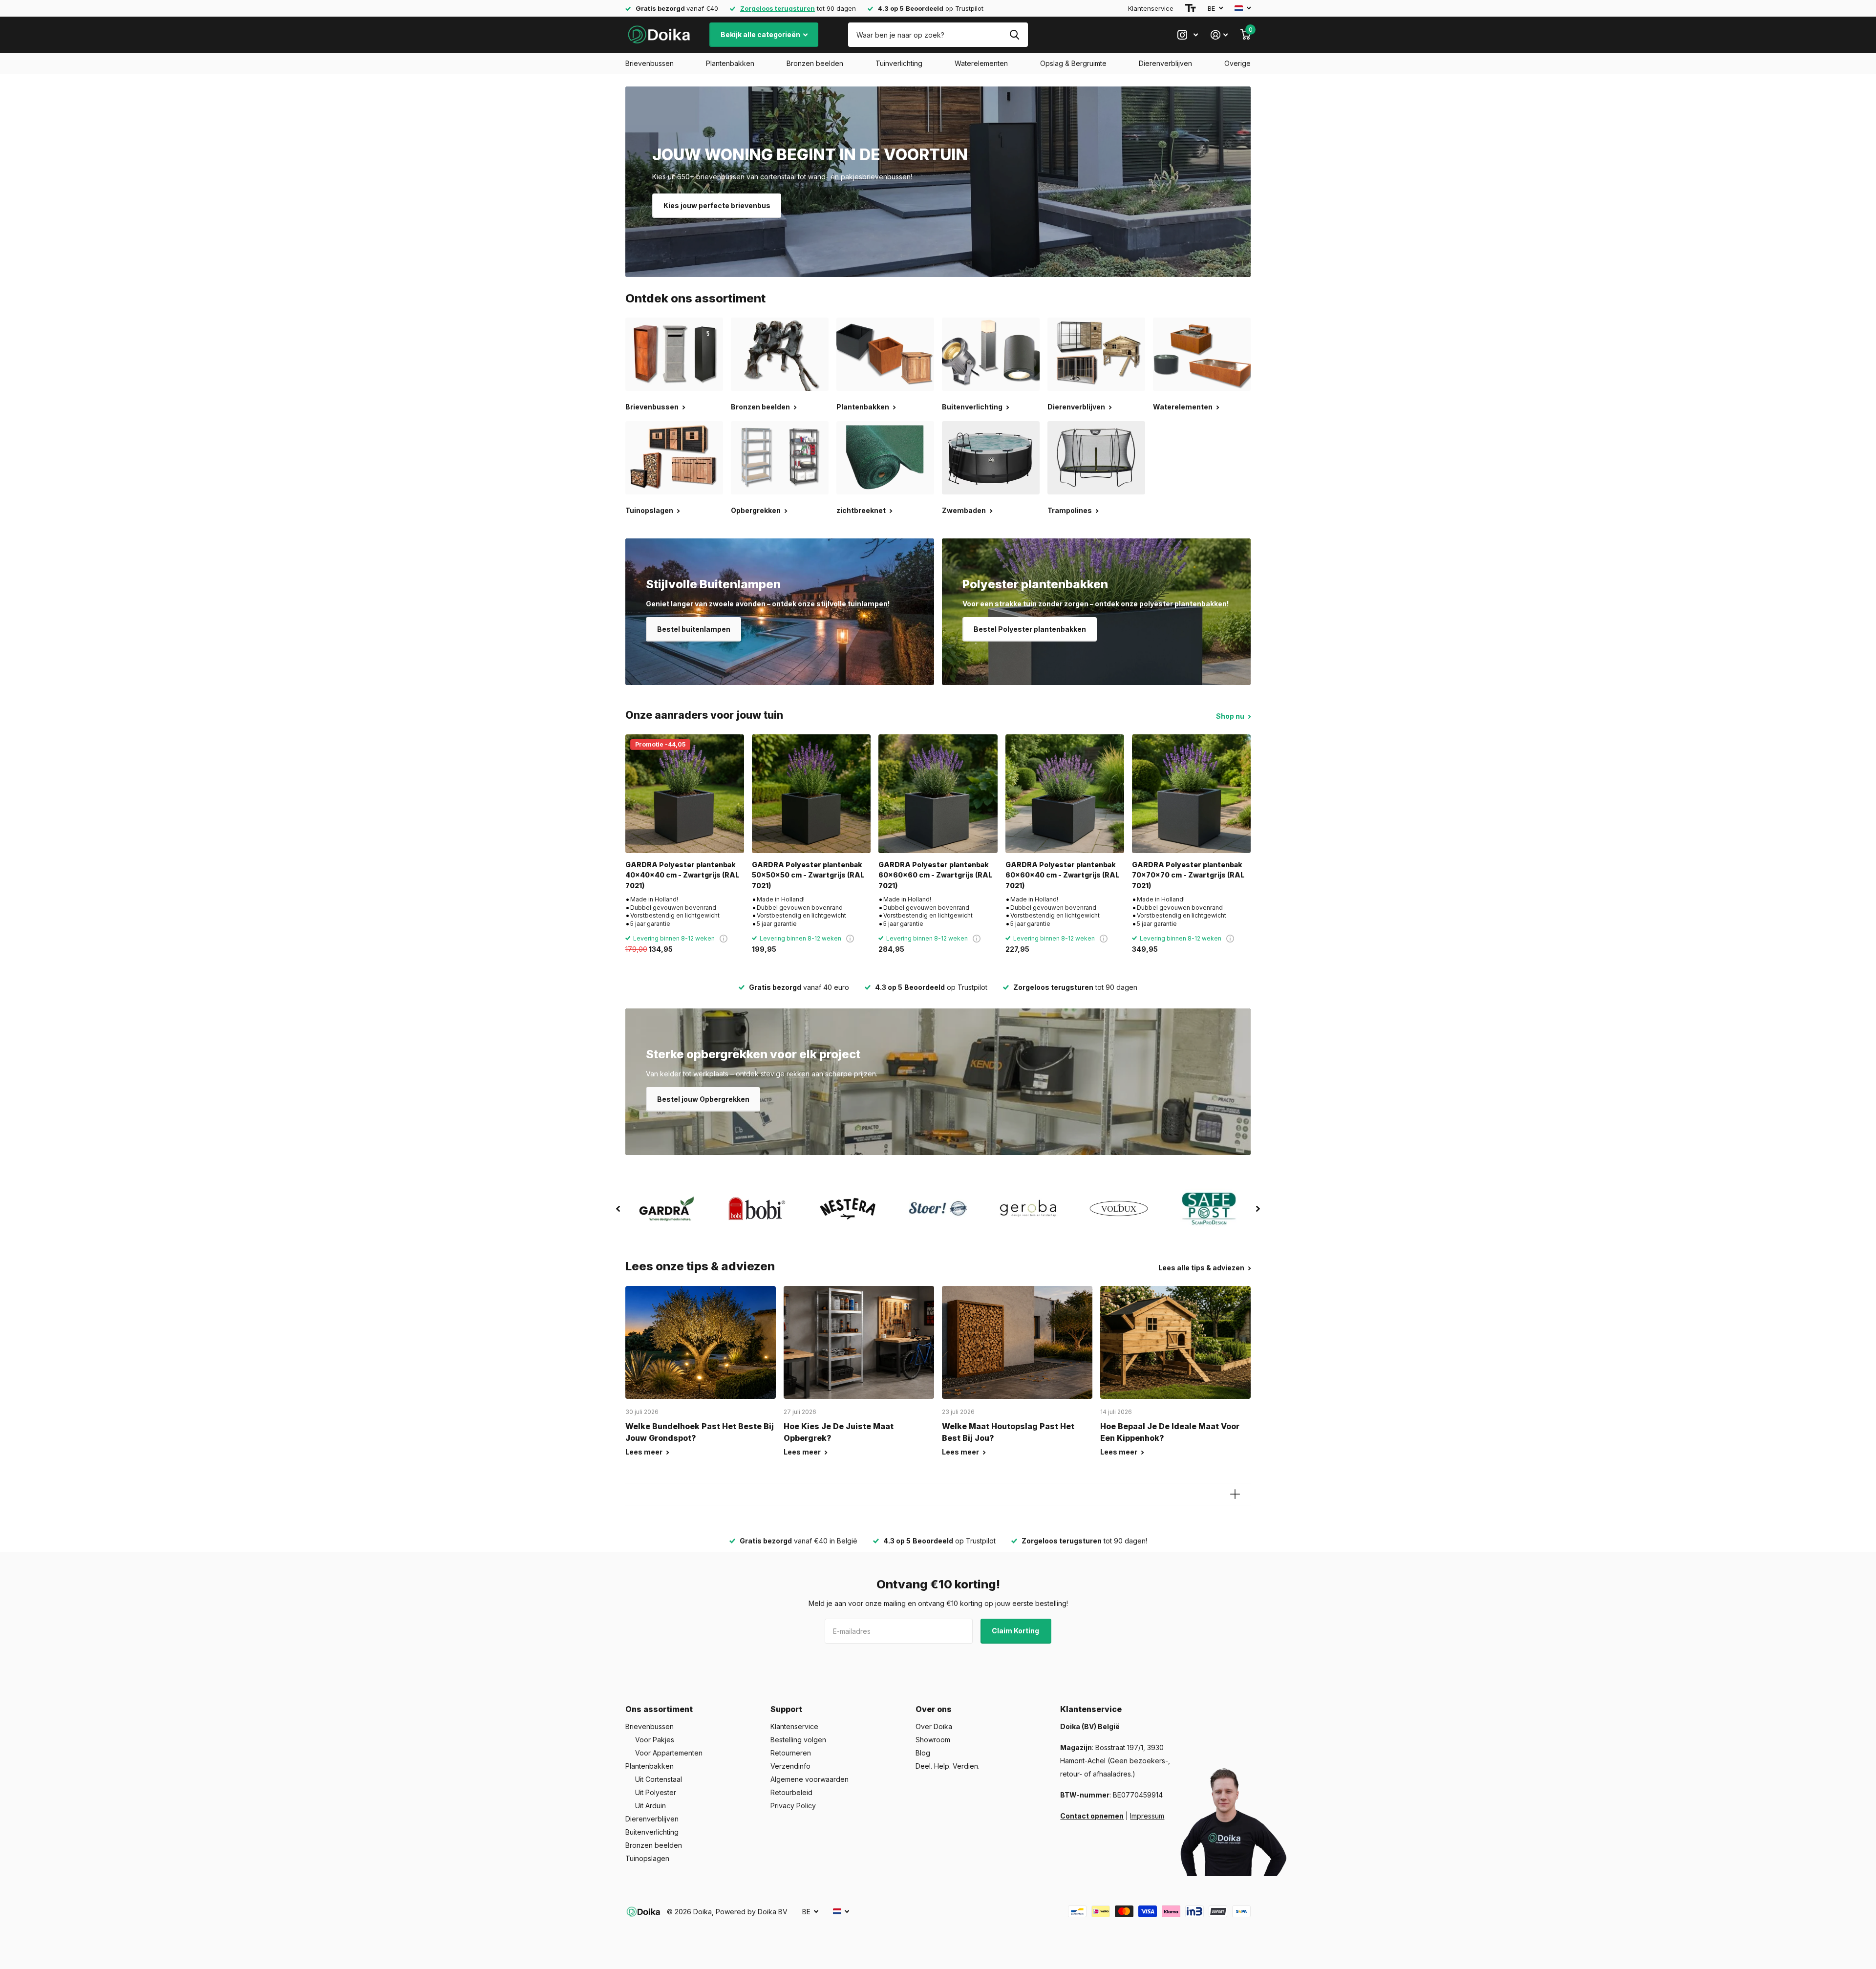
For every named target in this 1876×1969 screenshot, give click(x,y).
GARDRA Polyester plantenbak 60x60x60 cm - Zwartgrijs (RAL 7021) (935, 875)
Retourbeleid (791, 1792)
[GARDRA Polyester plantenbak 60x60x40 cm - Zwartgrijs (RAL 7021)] (1065, 794)
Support (786, 1709)
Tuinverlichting (899, 63)
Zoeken (1014, 35)
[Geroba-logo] (1029, 1209)
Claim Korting (1016, 1631)
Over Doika (934, 1726)
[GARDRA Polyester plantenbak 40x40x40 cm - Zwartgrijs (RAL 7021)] (685, 794)
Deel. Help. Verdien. (948, 1766)
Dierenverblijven (1165, 63)
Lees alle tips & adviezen (1202, 1268)
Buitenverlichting (652, 1832)
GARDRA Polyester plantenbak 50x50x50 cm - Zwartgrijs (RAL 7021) (808, 875)
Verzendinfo (790, 1766)
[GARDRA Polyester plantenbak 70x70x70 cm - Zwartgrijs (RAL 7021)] (1191, 794)
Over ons (934, 1709)
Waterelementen (981, 63)
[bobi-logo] (757, 1209)
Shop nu (1231, 716)
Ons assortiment (659, 1709)
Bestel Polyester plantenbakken (1030, 629)
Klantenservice (1151, 8)
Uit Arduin (650, 1806)
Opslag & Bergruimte (1073, 63)
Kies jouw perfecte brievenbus (717, 205)
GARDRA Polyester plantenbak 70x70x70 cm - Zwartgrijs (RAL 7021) (1188, 875)
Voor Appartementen (669, 1753)
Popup (724, 938)
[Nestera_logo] (847, 1209)
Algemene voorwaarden (810, 1779)
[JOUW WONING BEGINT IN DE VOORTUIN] (938, 182)
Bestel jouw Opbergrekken (703, 1099)
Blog (923, 1753)
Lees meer (645, 1452)
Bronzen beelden (815, 63)
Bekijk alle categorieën (761, 34)
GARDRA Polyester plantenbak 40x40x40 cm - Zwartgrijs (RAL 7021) (682, 875)
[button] (618, 1209)
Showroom (933, 1740)
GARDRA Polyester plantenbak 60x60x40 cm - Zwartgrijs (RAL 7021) (1062, 875)
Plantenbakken (730, 63)
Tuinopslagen (647, 1858)
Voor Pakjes (655, 1740)
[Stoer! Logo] (938, 1209)
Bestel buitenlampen (694, 629)
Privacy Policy (793, 1806)
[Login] (1219, 35)
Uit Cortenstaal (659, 1779)
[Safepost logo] (1209, 1209)
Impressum (1147, 1816)
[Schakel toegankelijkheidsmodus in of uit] (1191, 8)
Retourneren (791, 1753)
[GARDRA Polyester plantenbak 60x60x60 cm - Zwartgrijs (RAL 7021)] (938, 794)
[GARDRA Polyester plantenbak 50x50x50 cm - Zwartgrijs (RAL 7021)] (811, 794)
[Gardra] (667, 1209)
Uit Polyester (656, 1792)
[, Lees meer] (1188, 35)
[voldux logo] (1119, 1209)
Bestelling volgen (798, 1740)
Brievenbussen (650, 63)
